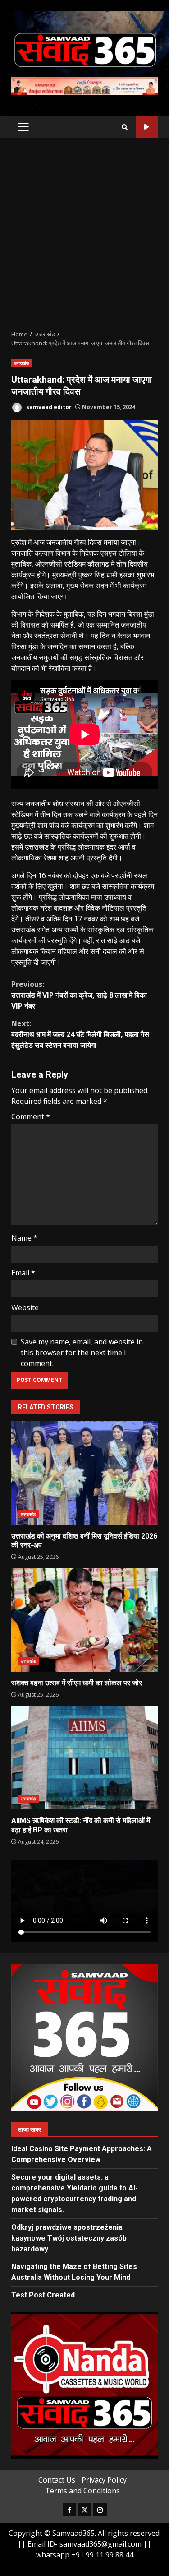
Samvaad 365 (147, 127)
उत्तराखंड (22, 363)
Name (24, 1238)
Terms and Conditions (82, 2491)
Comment (31, 1116)
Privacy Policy (104, 2480)
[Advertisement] (84, 234)
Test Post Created (43, 2295)
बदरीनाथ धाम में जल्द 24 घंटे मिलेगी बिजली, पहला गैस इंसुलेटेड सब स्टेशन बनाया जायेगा (80, 1034)
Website (25, 1307)
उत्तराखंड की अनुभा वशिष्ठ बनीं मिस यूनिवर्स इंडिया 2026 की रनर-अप (84, 1473)
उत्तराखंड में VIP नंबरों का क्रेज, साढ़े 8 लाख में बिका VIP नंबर (79, 995)
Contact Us (57, 2480)
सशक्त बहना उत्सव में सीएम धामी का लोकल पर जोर (84, 1620)
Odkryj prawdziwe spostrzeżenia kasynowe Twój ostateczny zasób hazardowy (69, 2238)
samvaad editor (48, 407)
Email (23, 1273)
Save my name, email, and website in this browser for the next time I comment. (82, 1353)
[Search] (125, 127)
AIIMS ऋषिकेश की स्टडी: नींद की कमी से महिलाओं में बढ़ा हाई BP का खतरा (84, 1758)
